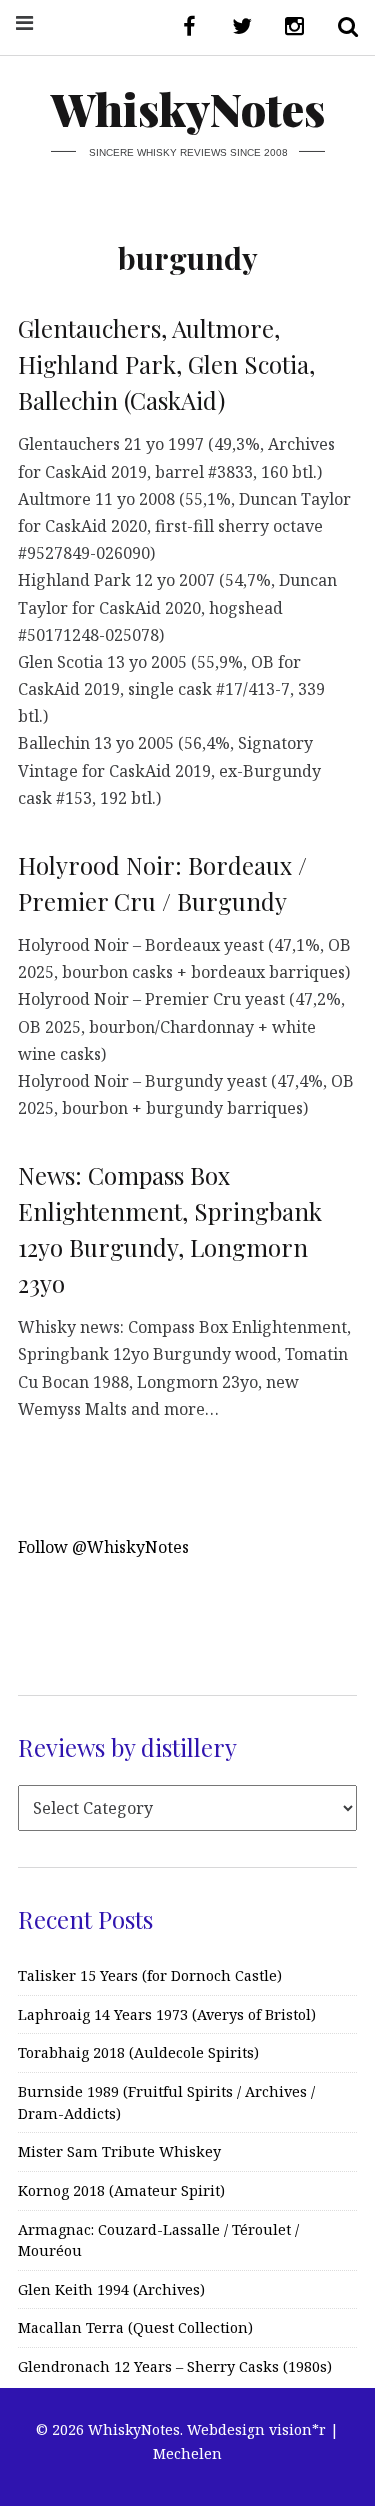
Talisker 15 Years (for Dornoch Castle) (150, 1975)
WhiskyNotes (188, 108)
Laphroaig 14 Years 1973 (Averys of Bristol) (167, 2014)
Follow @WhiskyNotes (103, 1547)
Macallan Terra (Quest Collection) (135, 2327)
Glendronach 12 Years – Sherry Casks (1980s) (175, 2366)
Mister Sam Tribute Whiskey (119, 2151)
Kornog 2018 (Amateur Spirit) (121, 2190)
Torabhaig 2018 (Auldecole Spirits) (138, 2052)
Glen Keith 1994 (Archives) (111, 2289)
